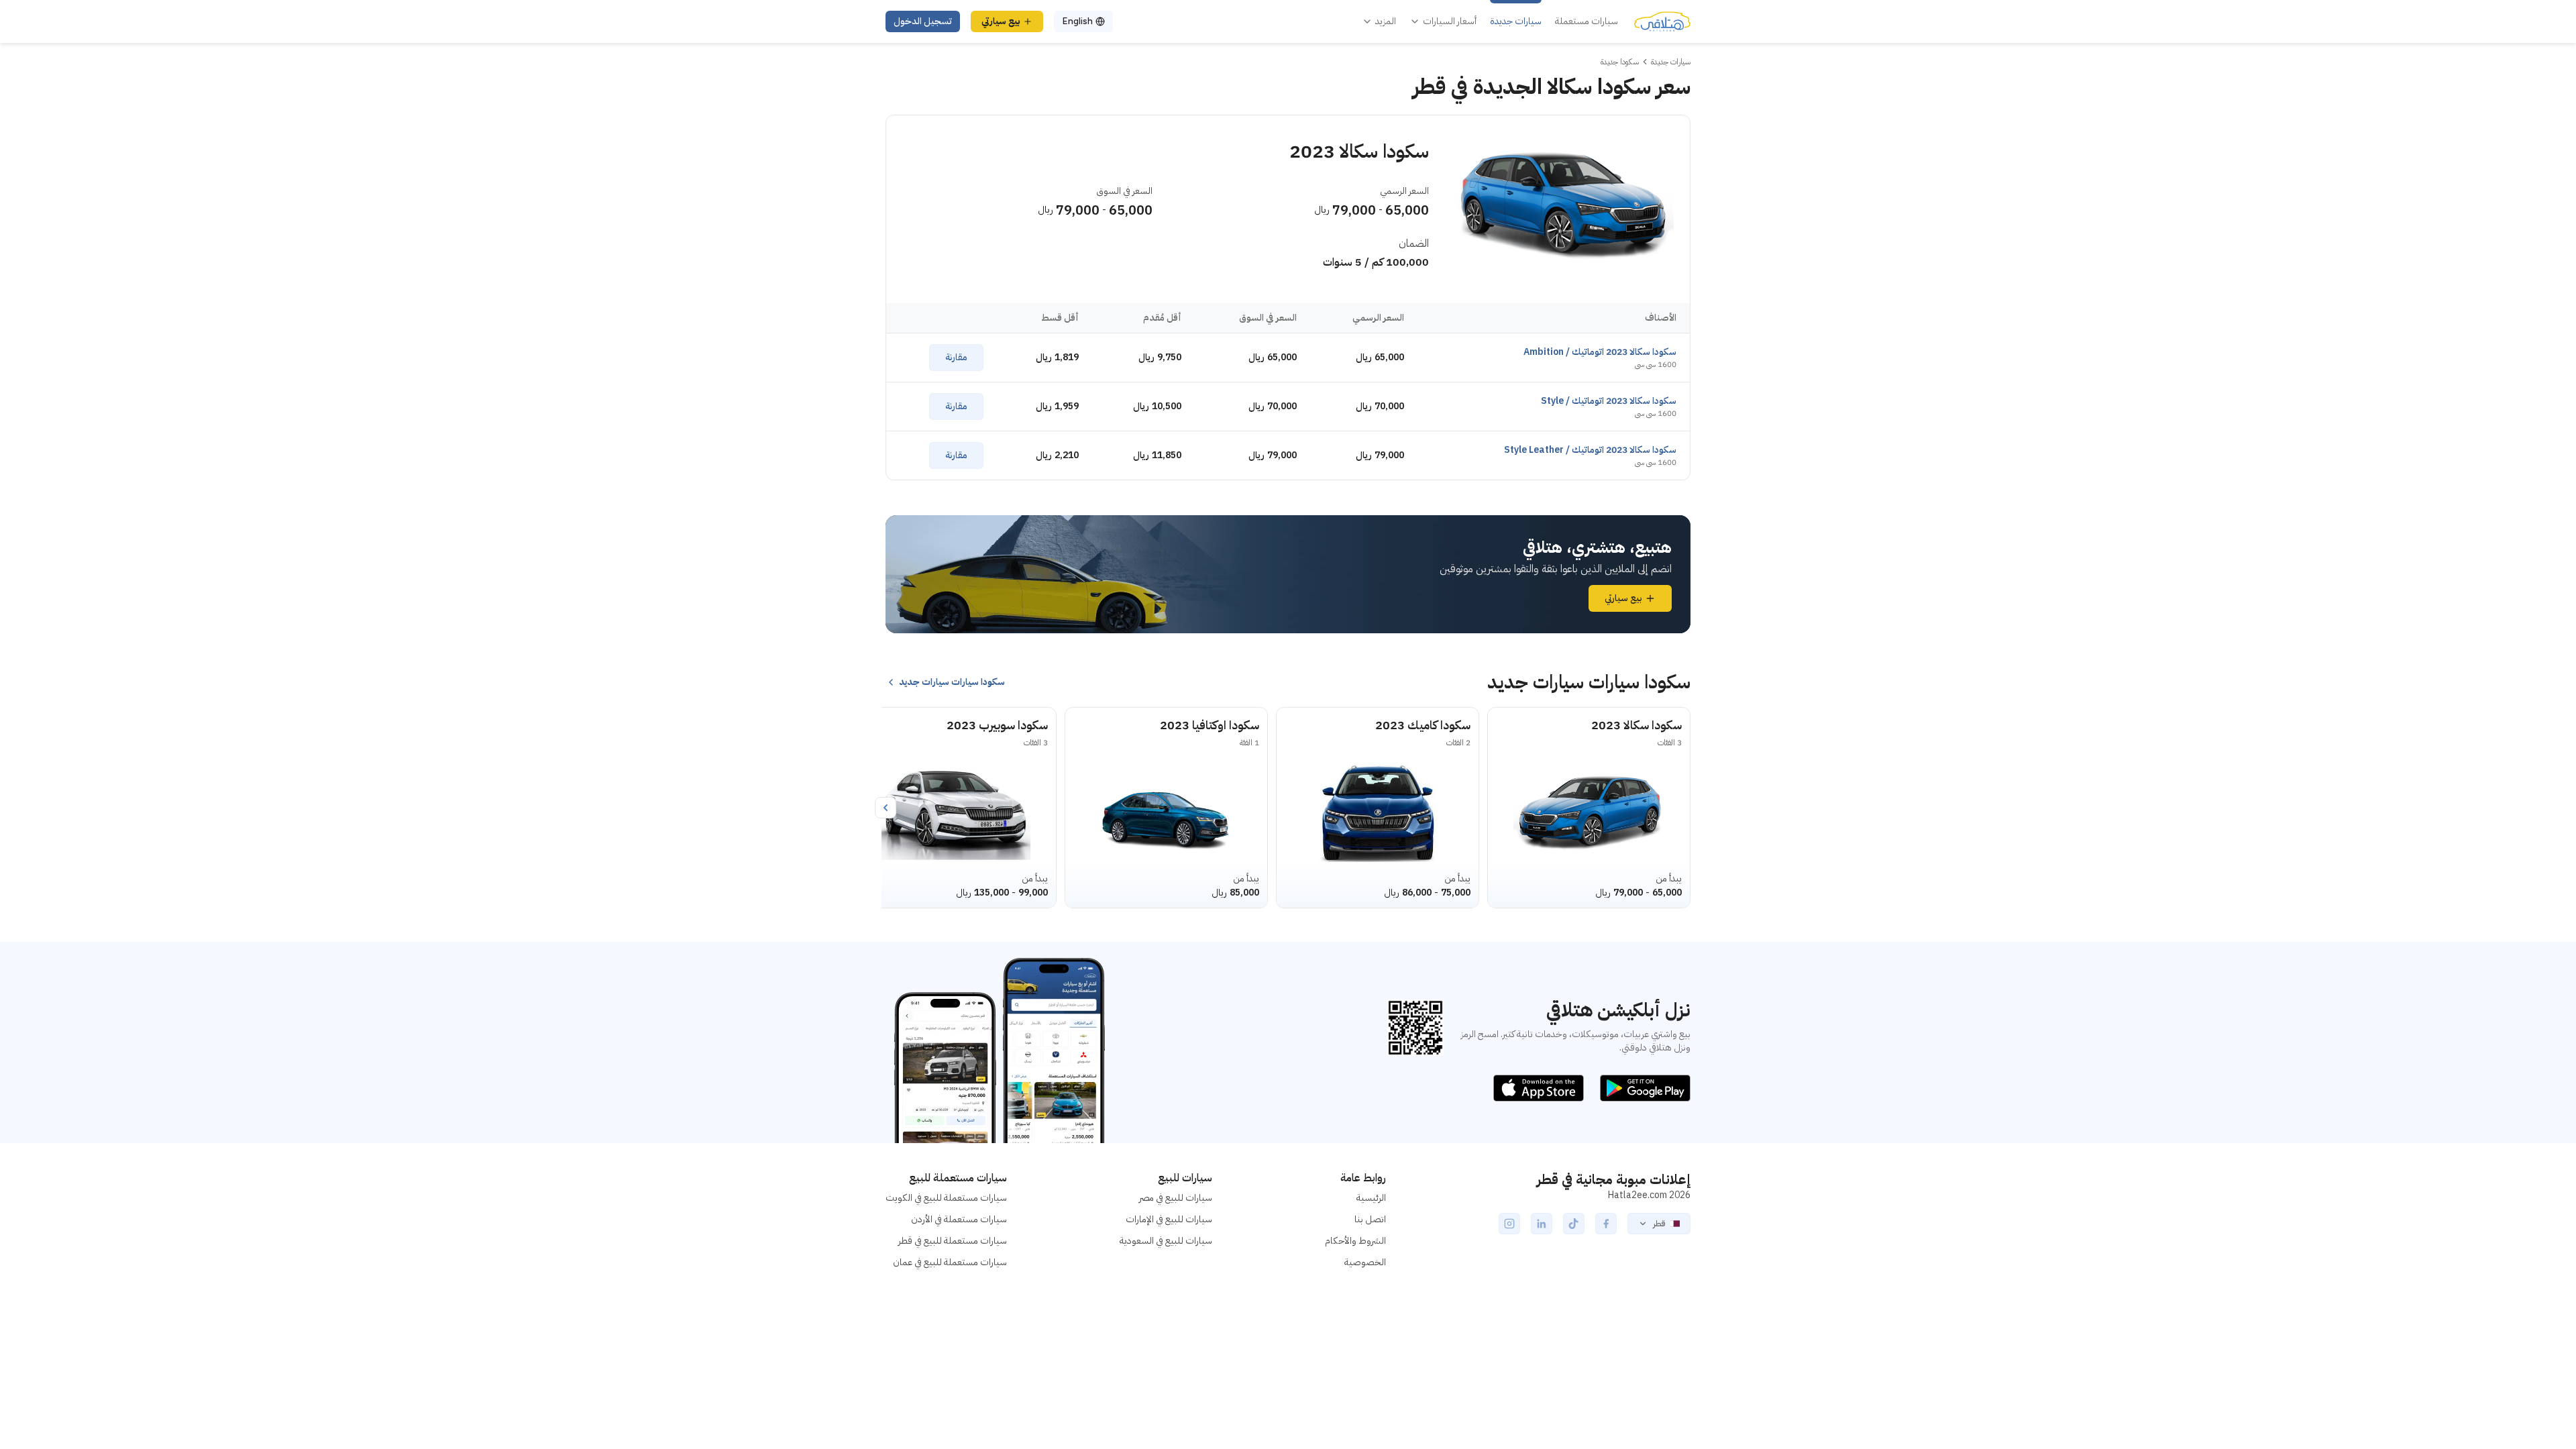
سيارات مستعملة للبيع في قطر (953, 1241)
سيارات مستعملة (1587, 21)
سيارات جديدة (1516, 21)
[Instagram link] (1509, 1224)
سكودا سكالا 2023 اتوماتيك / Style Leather (1590, 450)
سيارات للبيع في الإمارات (1169, 1219)
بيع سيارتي (1001, 21)
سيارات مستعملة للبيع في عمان (950, 1262)
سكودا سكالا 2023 (1636, 725)
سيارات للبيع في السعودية (1166, 1241)
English (1077, 21)
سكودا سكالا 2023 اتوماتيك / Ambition (1600, 352)
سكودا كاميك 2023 (1423, 725)
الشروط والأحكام (1355, 1241)
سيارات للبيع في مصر (1176, 1198)
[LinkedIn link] (1542, 1224)
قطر (1659, 1224)
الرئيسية (1371, 1198)
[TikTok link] (1574, 1224)
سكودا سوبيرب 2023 (997, 725)
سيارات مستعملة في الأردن (959, 1219)
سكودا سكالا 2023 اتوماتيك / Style (1609, 401)
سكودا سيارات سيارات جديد (952, 682)
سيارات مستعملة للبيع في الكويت (946, 1198)
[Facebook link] (1606, 1224)
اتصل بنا (1370, 1219)
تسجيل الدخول (923, 21)
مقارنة (956, 357)
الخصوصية (1365, 1262)
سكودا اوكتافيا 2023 (1210, 725)
